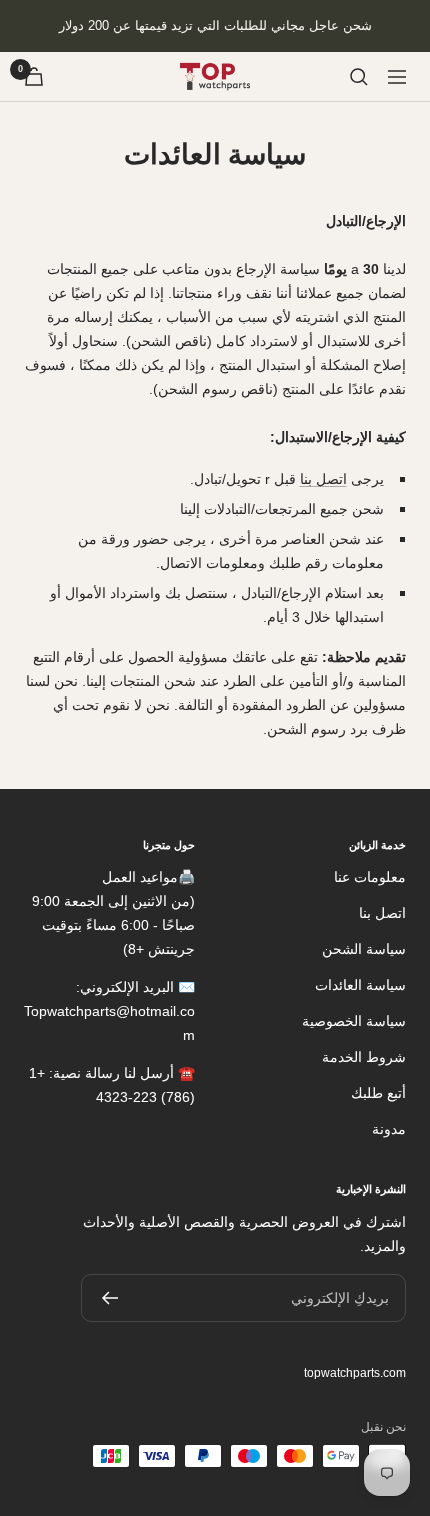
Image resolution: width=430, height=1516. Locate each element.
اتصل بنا (323, 479)
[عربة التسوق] (34, 76)
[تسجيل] (109, 1298)
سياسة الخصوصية (354, 1021)
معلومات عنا (370, 877)
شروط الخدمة (364, 1057)
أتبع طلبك (378, 1093)
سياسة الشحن (364, 949)
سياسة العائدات (360, 985)
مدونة (389, 1129)
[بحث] (359, 77)
